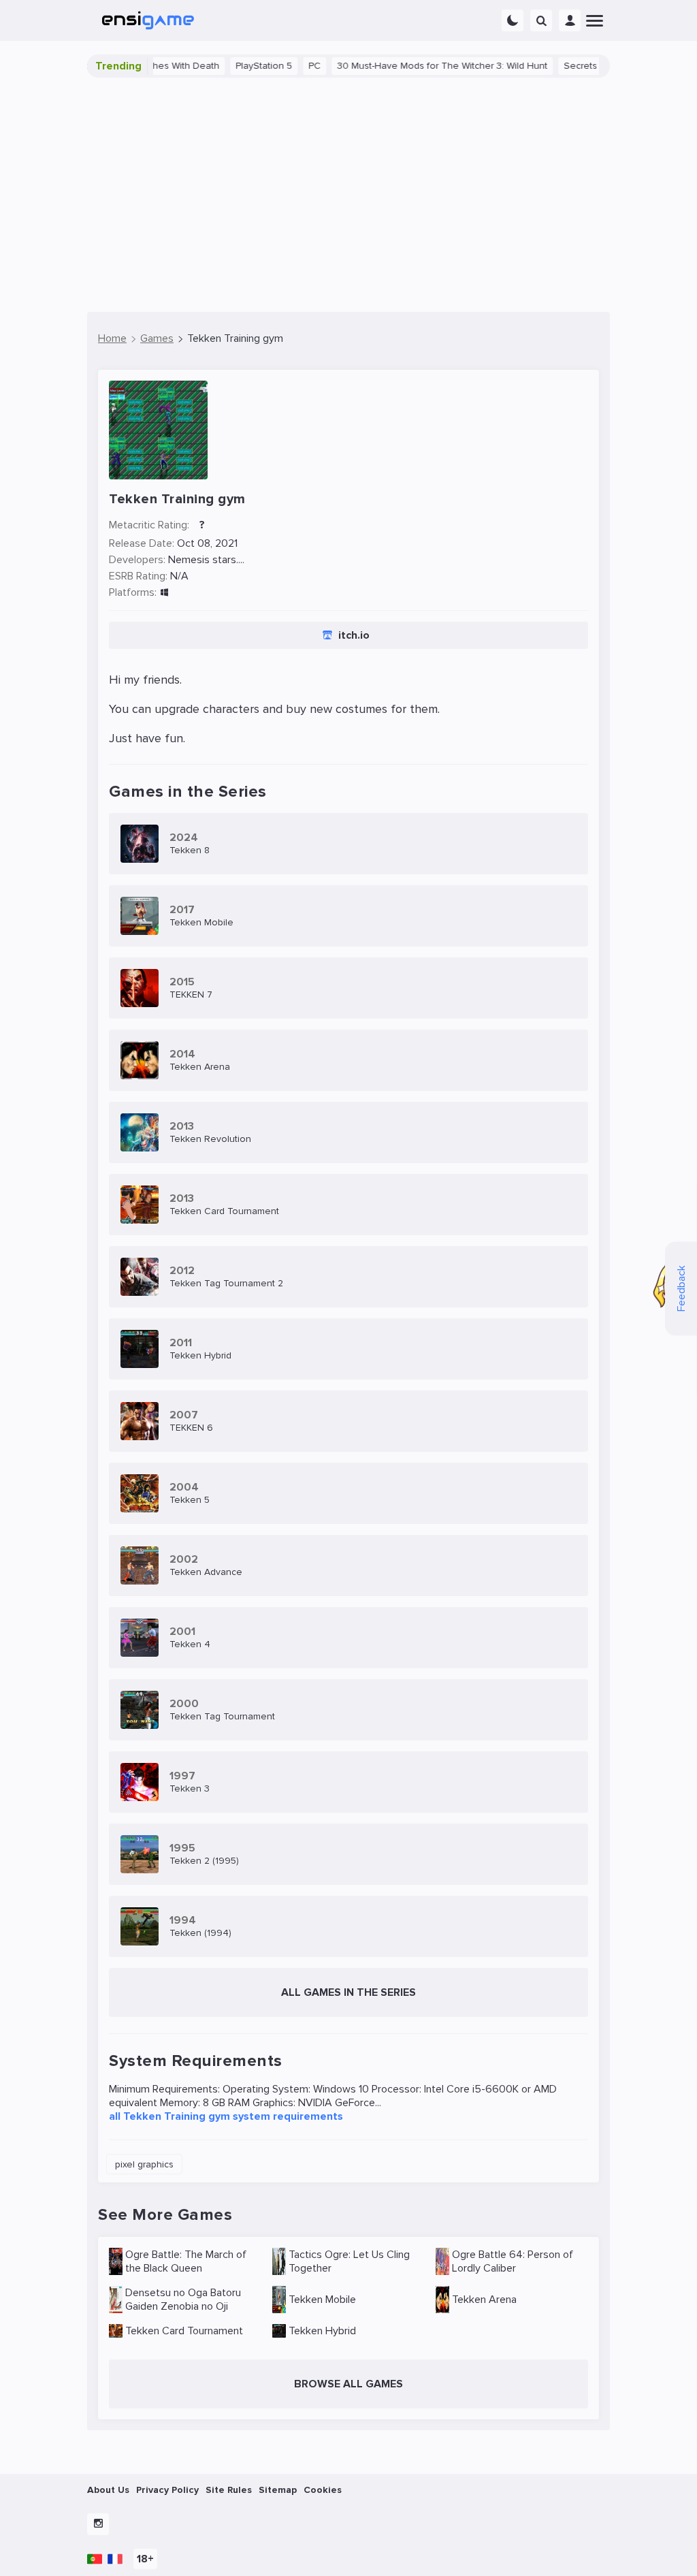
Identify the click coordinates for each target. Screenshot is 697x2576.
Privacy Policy (167, 2490)
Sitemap (278, 2490)
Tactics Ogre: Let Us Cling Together (349, 2261)
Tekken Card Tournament (184, 2331)
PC (282, 66)
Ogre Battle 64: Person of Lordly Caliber (513, 2261)
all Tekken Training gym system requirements (226, 2116)
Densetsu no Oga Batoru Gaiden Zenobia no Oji (183, 2300)
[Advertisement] (348, 195)
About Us (108, 2490)
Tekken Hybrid (322, 2331)
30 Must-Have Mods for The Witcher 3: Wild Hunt (410, 66)
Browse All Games (348, 2384)
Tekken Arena (484, 2300)
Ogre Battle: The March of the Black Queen (186, 2261)
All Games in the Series (348, 1992)
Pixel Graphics (144, 2164)
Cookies (323, 2490)
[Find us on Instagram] (98, 2524)
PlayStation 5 (232, 66)
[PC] (164, 593)
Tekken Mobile (322, 2300)
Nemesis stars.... (206, 560)
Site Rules (229, 2490)
